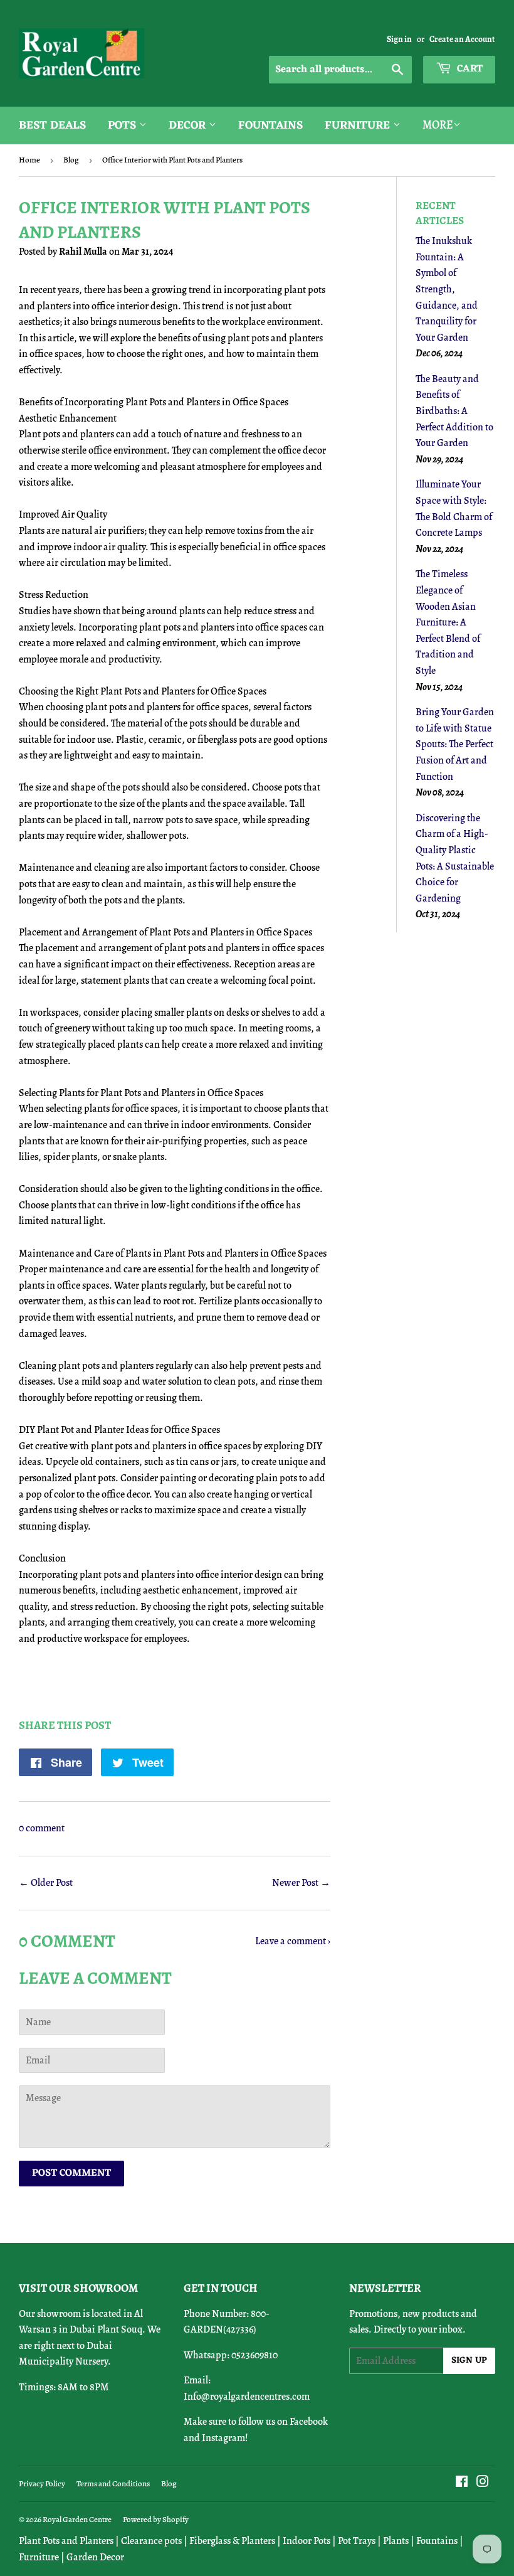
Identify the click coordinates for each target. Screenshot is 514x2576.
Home (29, 160)
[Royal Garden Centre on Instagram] (483, 2483)
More (438, 125)
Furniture (359, 125)
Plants (396, 2541)
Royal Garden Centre (77, 2519)
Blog (71, 160)
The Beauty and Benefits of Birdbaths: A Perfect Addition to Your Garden (454, 411)
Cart (469, 69)
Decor (189, 125)
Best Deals (52, 125)
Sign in (399, 39)
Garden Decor (95, 2557)
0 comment (42, 1828)
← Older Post (46, 1883)
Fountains (270, 125)
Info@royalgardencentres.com (247, 2397)
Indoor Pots (307, 2541)
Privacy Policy (42, 2483)
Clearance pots (151, 2541)
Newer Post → (301, 1883)
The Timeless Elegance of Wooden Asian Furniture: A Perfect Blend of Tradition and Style (448, 622)
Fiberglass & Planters (232, 2541)
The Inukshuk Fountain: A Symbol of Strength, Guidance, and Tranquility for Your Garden (447, 289)
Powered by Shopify (156, 2519)
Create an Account (462, 39)
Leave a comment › (293, 1941)
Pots (123, 125)
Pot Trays (357, 2541)
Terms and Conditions (113, 2483)
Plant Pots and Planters (66, 2541)
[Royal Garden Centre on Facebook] (462, 2483)
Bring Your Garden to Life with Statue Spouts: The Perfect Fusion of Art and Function (455, 744)
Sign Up (469, 2360)
